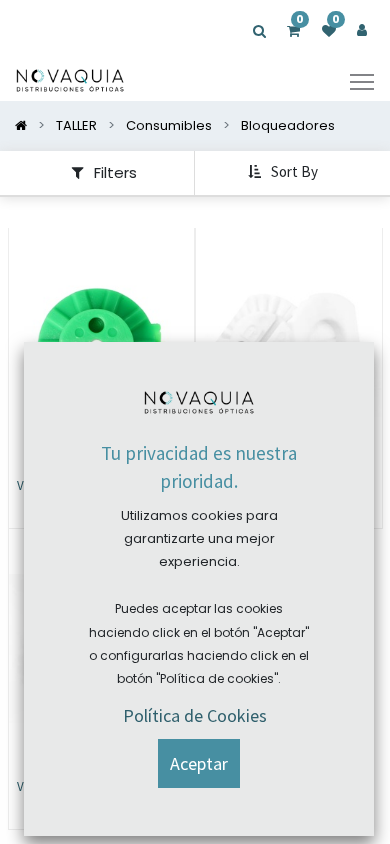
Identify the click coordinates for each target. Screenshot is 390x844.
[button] (285, 173)
